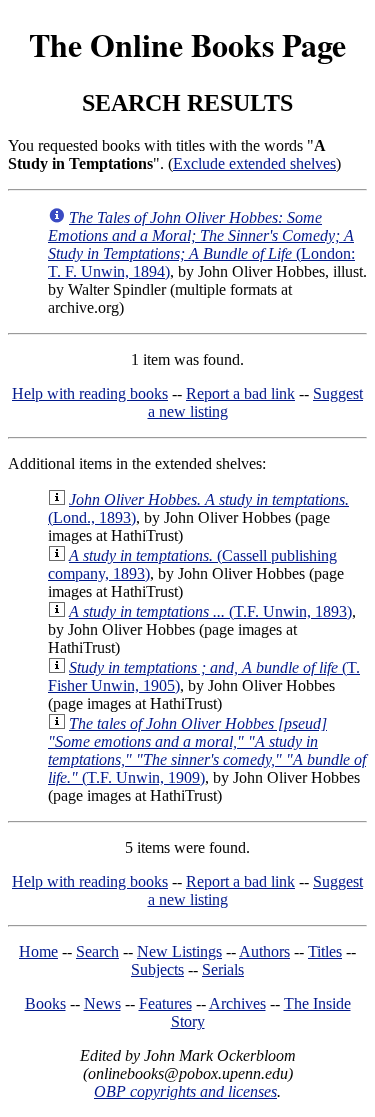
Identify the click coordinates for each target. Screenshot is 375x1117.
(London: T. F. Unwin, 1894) (201, 244)
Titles (325, 951)
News (102, 1003)
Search (97, 951)
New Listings (179, 951)
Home (38, 951)
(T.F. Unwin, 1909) (207, 750)
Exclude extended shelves (254, 163)
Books (45, 1003)
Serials (223, 969)
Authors (264, 951)
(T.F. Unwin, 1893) (210, 611)
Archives (237, 1003)
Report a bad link (240, 393)
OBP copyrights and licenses (185, 1091)
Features (165, 1003)
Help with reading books (90, 393)
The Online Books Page (187, 44)
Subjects (157, 969)
